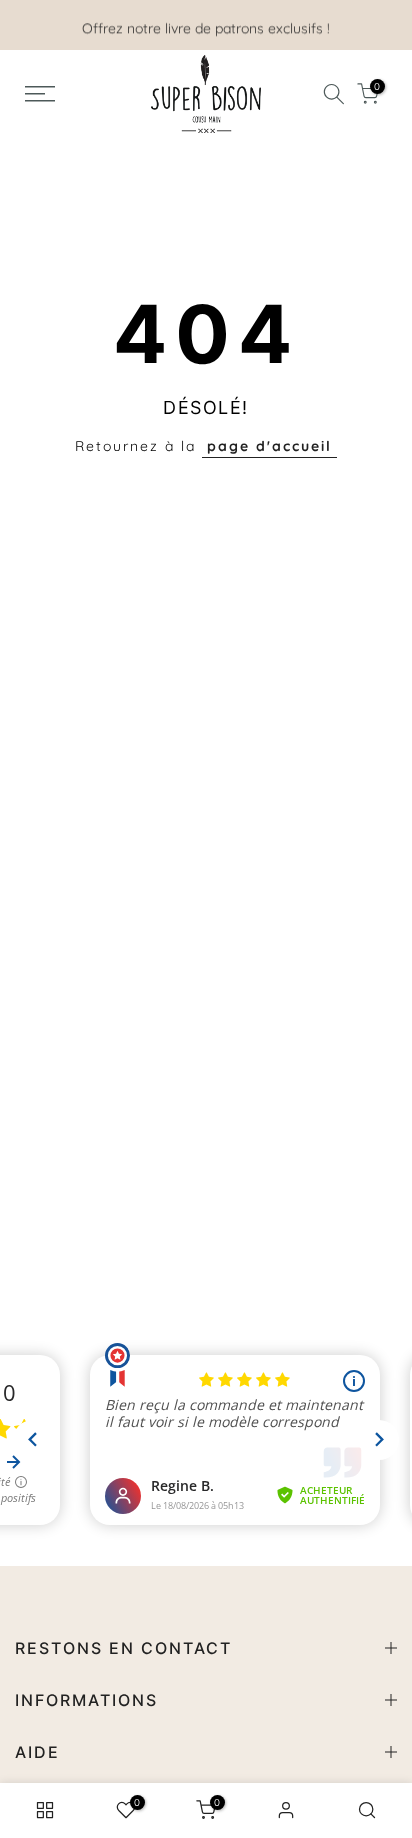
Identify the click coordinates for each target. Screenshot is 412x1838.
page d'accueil (269, 446)
